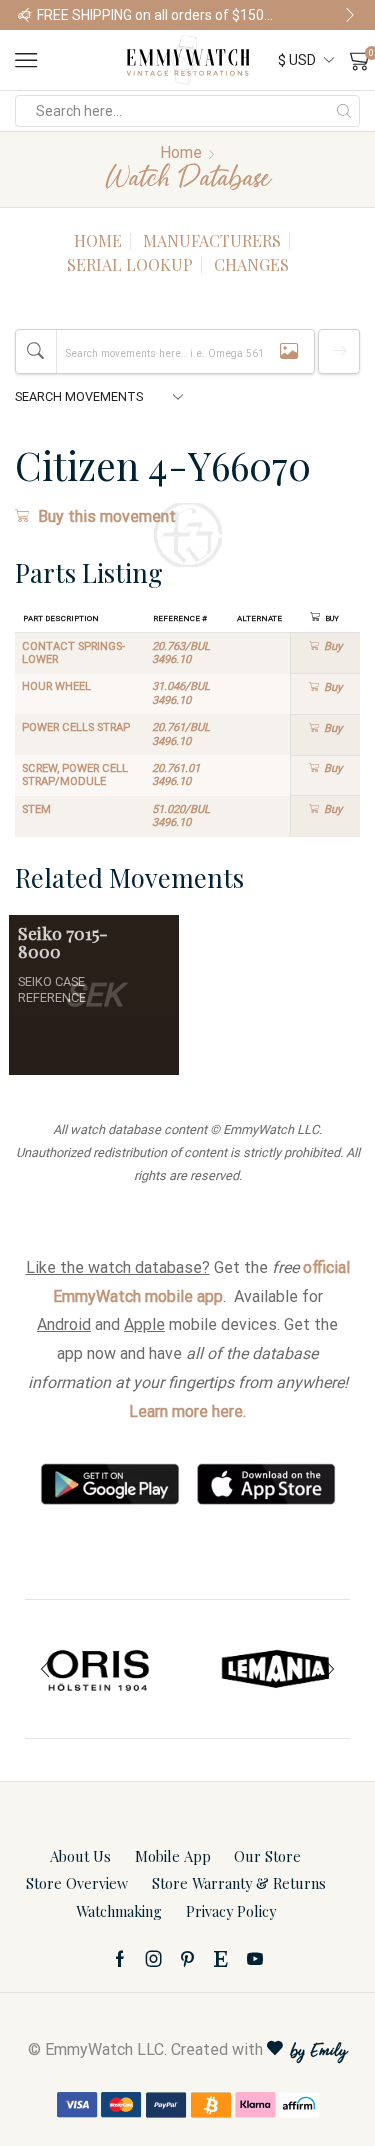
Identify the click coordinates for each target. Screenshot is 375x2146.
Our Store (267, 1856)
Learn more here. (187, 1411)
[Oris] (99, 1669)
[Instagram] (154, 1959)
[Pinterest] (187, 1959)
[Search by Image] (289, 351)
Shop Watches (322, 15)
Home (181, 152)
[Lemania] (277, 1669)
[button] (25, 15)
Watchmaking (119, 1911)
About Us (80, 1856)
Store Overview (77, 1883)
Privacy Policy (231, 1911)
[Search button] (344, 111)
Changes (251, 264)
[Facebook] (120, 1959)
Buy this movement (107, 516)
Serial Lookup (130, 264)
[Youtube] (255, 1959)
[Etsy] (221, 1959)
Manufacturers (212, 240)
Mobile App (173, 1856)
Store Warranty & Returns (239, 1883)
